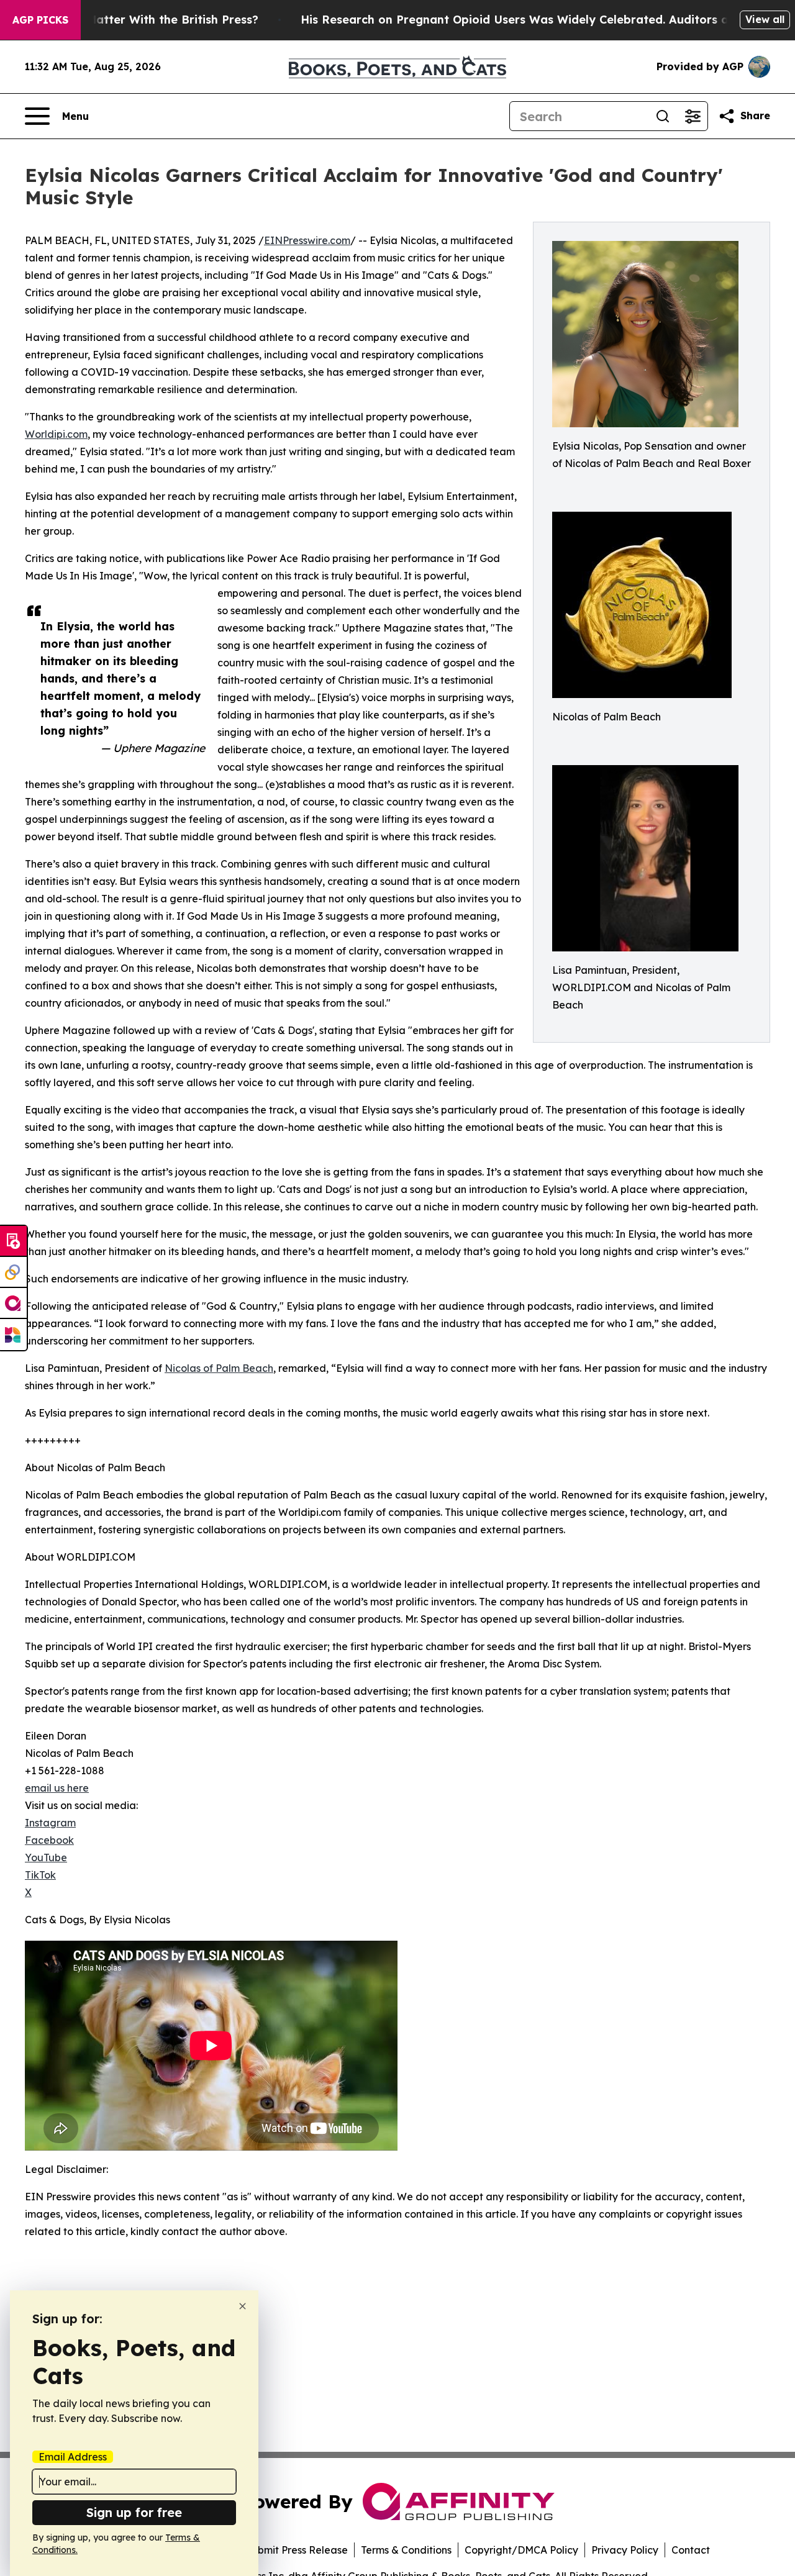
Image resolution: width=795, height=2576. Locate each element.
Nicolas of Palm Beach (219, 1368)
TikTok (40, 1875)
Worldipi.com (56, 434)
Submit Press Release (297, 2550)
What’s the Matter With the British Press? (140, 20)
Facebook (49, 1840)
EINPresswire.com (307, 240)
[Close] (243, 2306)
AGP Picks (40, 20)
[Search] (663, 116)
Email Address (73, 2457)
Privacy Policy (625, 2550)
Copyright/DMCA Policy (521, 2550)
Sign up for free (134, 2512)
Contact (691, 2550)
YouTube (46, 1857)
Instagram (50, 1823)
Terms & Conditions (406, 2550)
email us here (57, 1788)
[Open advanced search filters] (693, 116)
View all (765, 19)
